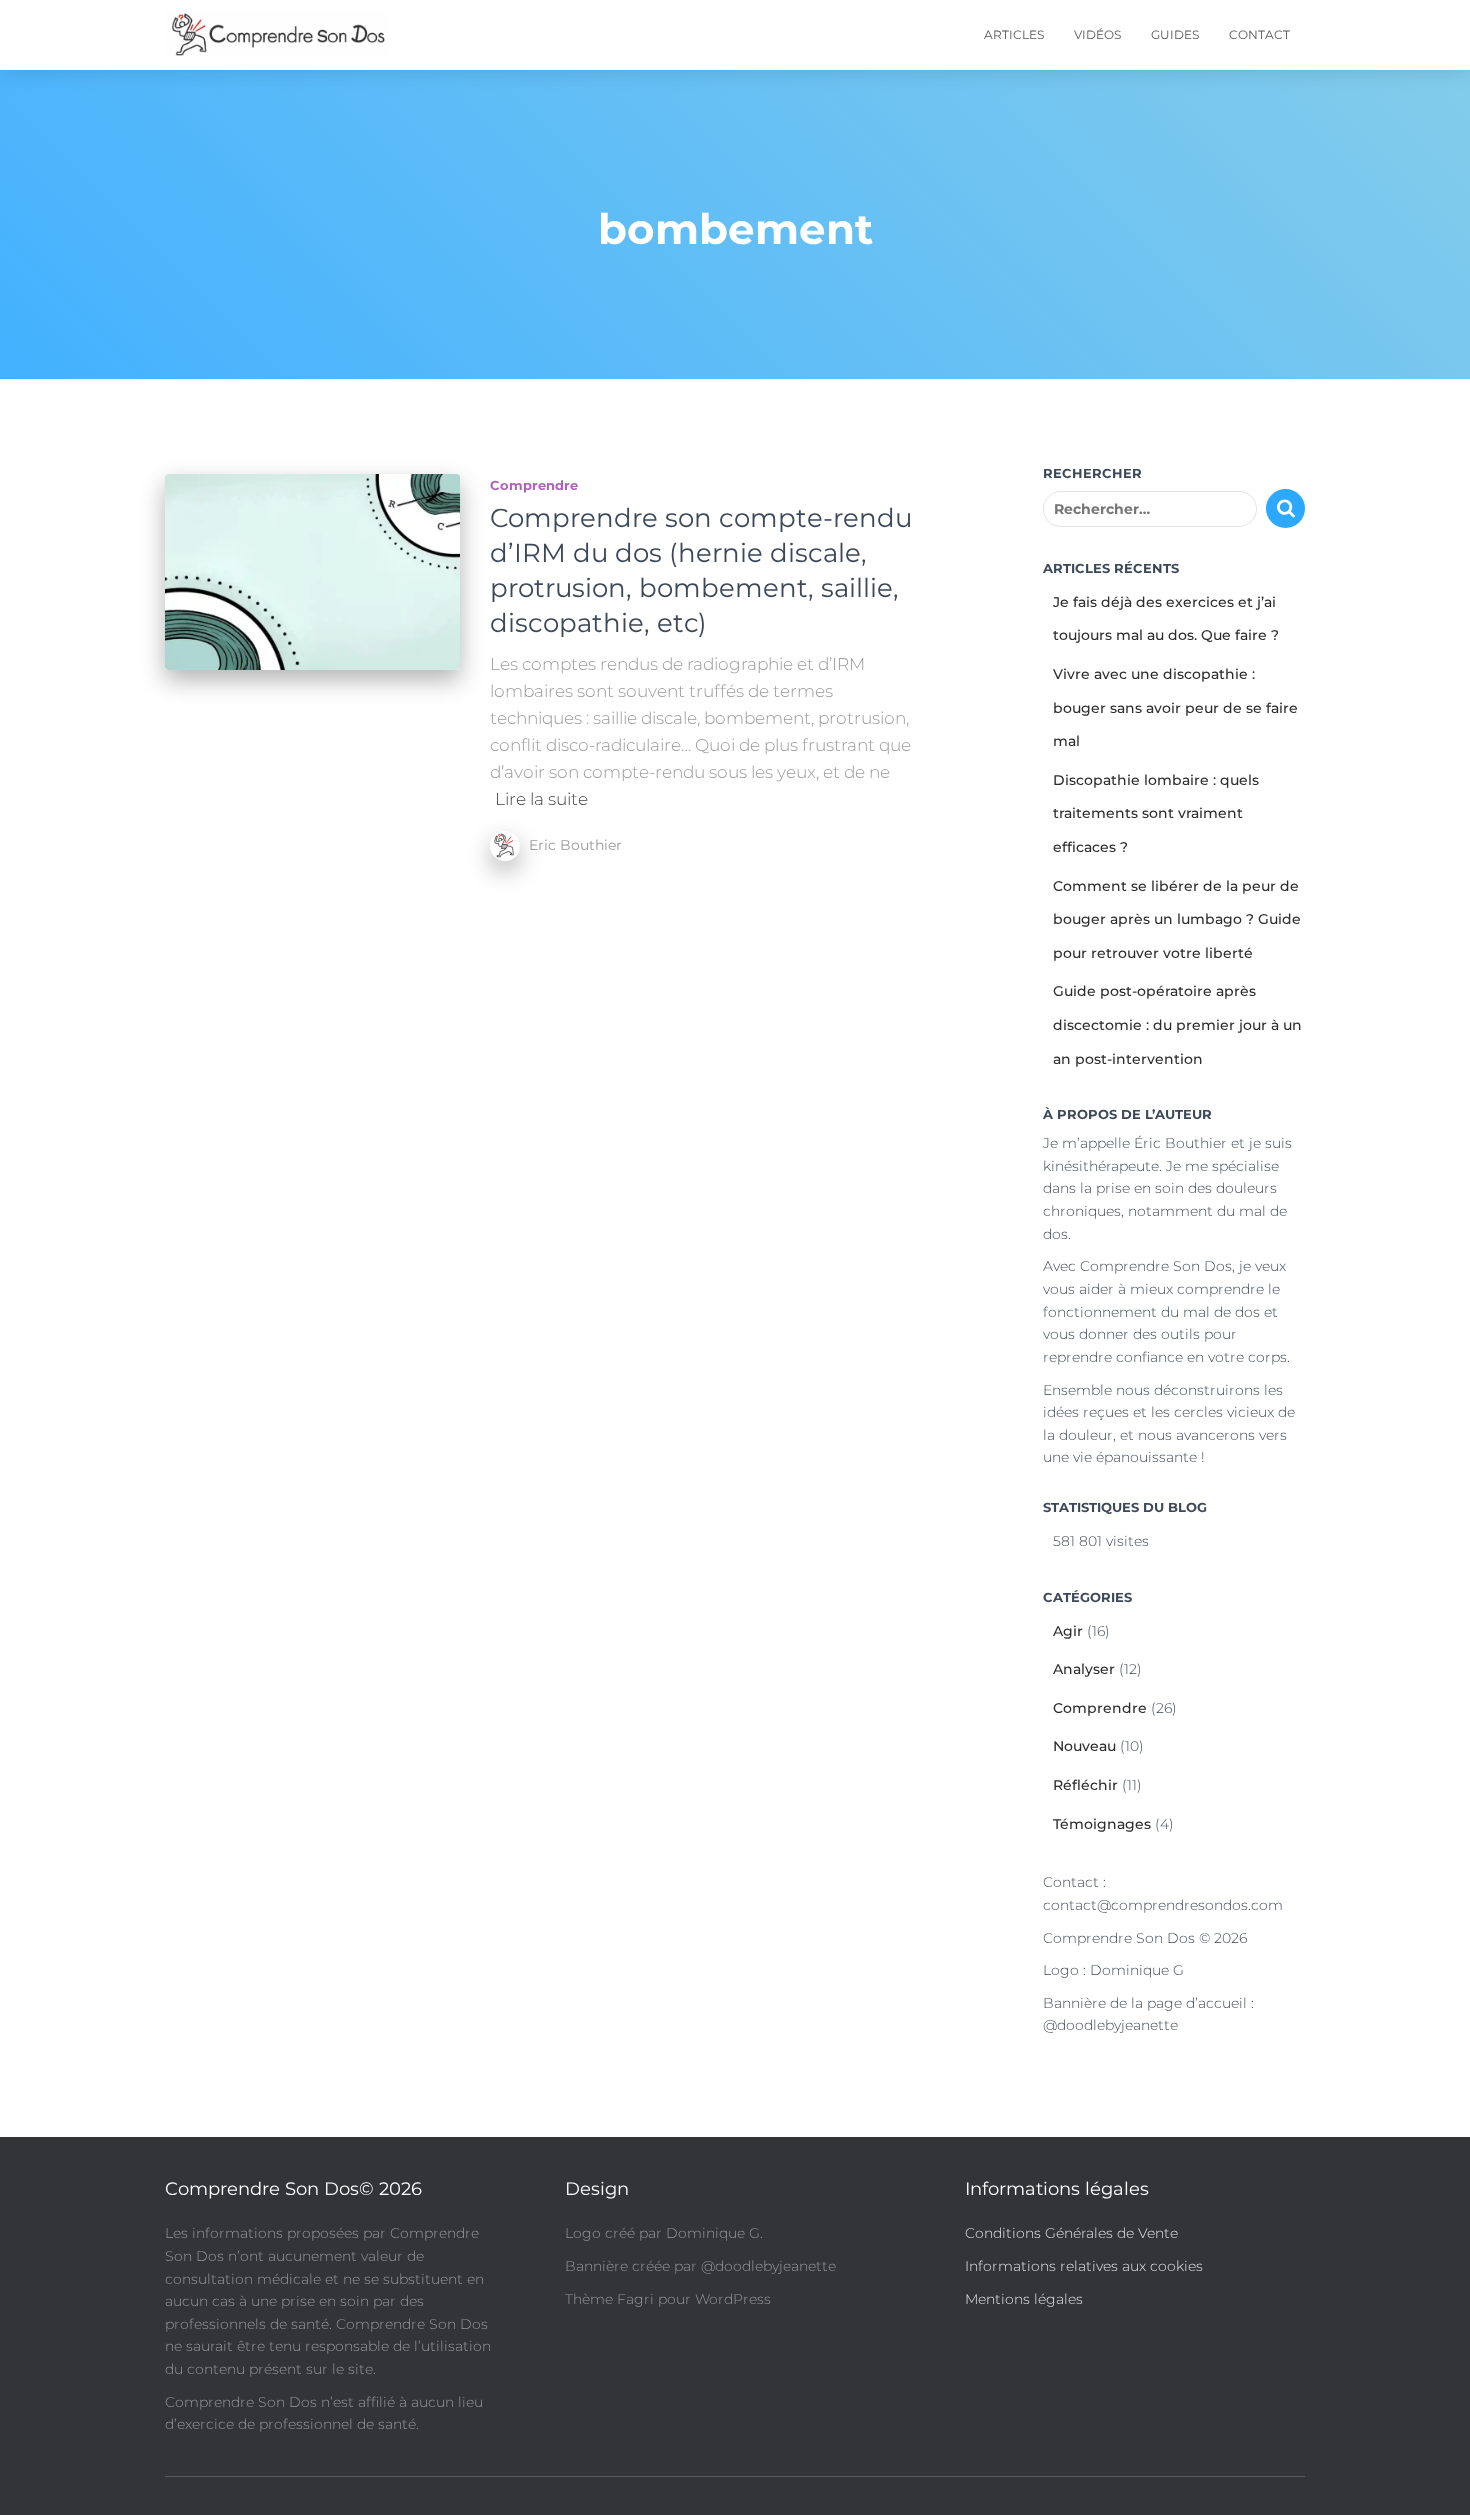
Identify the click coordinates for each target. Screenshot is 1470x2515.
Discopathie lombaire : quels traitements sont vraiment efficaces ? (1156, 813)
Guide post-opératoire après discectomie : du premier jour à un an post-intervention (1177, 1024)
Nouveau (1084, 1746)
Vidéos (1097, 34)
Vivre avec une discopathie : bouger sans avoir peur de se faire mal (1175, 707)
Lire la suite (541, 799)
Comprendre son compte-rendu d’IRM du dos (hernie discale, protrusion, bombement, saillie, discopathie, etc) (701, 570)
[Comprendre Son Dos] (277, 35)
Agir (1068, 1631)
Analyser (1084, 1669)
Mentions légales (1024, 2299)
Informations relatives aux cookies (1084, 2266)
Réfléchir (1085, 1785)
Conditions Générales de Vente (1071, 2233)
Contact (1259, 34)
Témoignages (1102, 1824)
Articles (1014, 34)
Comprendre (534, 485)
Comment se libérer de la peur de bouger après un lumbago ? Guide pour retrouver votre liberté (1177, 919)
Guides (1175, 34)
